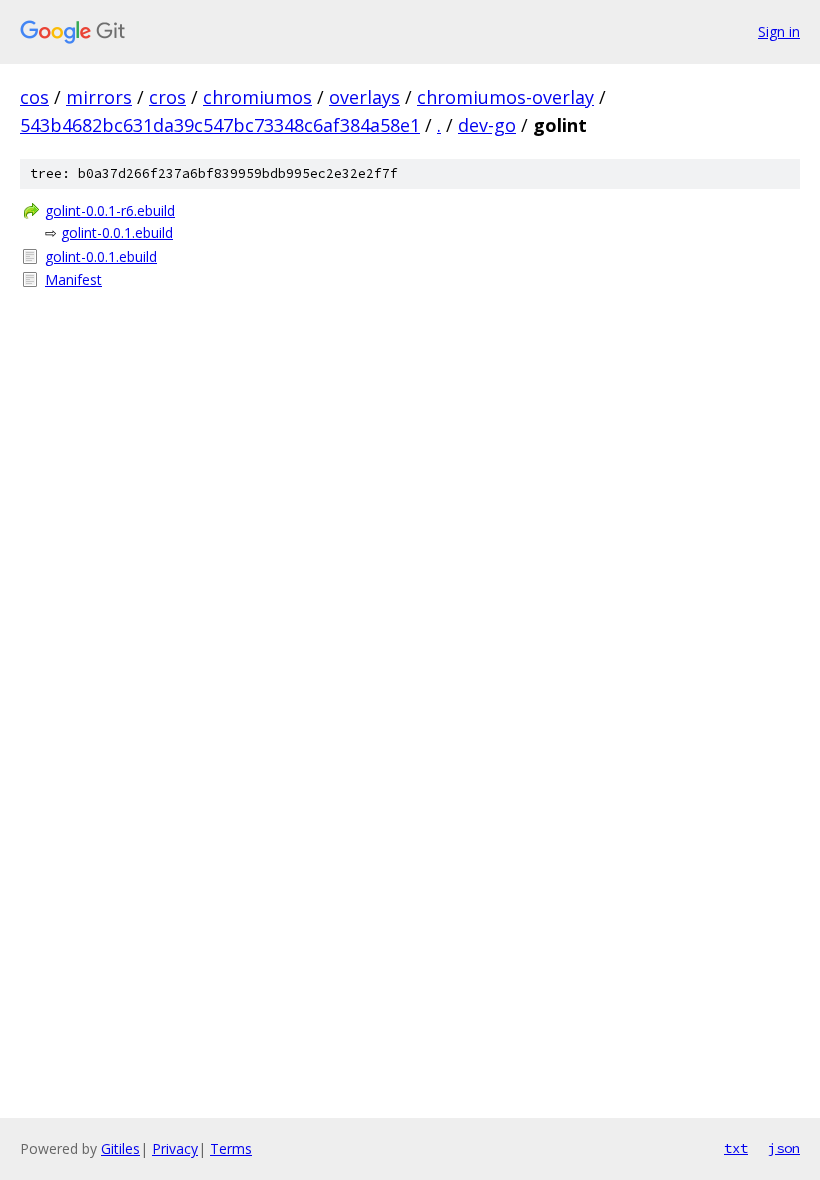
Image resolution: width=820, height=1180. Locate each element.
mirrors (99, 97)
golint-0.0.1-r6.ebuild (110, 210)
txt (736, 1148)
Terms (231, 1148)
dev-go (487, 125)
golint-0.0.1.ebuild (117, 232)
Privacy (175, 1148)
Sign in (779, 31)
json (784, 1148)
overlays (364, 97)
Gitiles (120, 1148)
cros (167, 97)
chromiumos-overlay (505, 97)
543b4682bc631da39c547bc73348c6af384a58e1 (220, 125)
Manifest (73, 279)
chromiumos (257, 97)
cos (34, 97)
